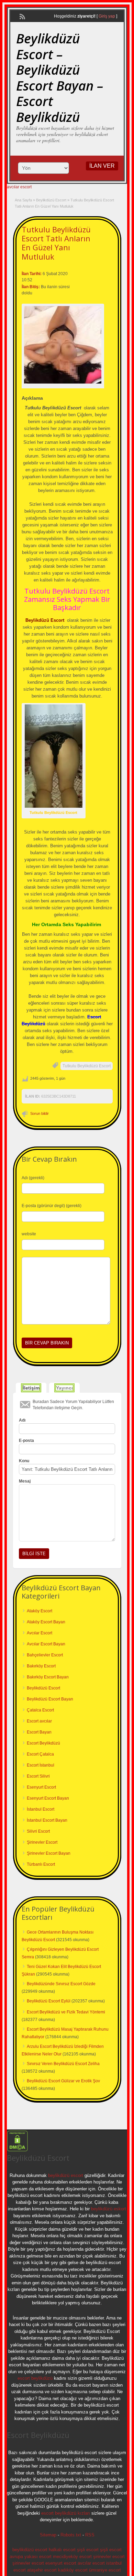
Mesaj (25, 1481)
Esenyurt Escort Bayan (48, 1798)
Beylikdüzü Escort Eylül (49, 2001)
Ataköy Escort (40, 1611)
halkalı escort (62, 2550)
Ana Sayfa (23, 200)
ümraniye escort (105, 2570)
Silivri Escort (38, 1831)
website (29, 1234)
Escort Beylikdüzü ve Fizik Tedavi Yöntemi (66, 2012)
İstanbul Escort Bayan (47, 1820)
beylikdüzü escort (66, 2175)
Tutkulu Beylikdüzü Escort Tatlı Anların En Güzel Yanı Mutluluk (56, 243)
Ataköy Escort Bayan (46, 1622)
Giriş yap (107, 16)
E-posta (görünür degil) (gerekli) (52, 1206)
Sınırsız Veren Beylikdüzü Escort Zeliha (63, 2064)
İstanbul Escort (41, 1809)
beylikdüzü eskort (109, 2209)
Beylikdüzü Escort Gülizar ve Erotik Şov (63, 2081)
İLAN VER (102, 166)
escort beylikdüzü (35, 2378)
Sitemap (48, 2535)
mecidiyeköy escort (72, 2557)
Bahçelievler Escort (45, 1655)
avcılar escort (19, 187)
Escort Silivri (38, 1776)
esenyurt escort (61, 2563)
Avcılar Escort (40, 1633)
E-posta (26, 1441)
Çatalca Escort (40, 1710)
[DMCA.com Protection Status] (17, 2150)
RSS (90, 2535)
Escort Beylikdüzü (43, 1743)
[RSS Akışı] (22, 16)
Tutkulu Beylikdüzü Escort (87, 1066)
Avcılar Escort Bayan (46, 1644)
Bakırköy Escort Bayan (48, 1677)
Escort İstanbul (41, 1765)
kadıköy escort (73, 2570)
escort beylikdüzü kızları (66, 2513)
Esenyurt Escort (41, 1787)
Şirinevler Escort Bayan (49, 1853)
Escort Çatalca (40, 1754)
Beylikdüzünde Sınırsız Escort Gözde (61, 1984)
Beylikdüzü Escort (51, 200)
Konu (24, 1461)
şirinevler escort (109, 2557)
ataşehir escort (42, 2570)
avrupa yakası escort (31, 2557)
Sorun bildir (40, 1113)
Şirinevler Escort (42, 1842)
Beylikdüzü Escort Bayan (50, 1699)
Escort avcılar (39, 1721)
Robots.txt (71, 2535)
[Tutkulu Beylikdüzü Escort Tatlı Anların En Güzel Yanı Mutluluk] (63, 345)
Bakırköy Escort (41, 1666)
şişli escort (88, 2550)
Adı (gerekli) (33, 1178)
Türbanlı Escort (41, 1864)
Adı (22, 1420)
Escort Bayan (39, 1732)
